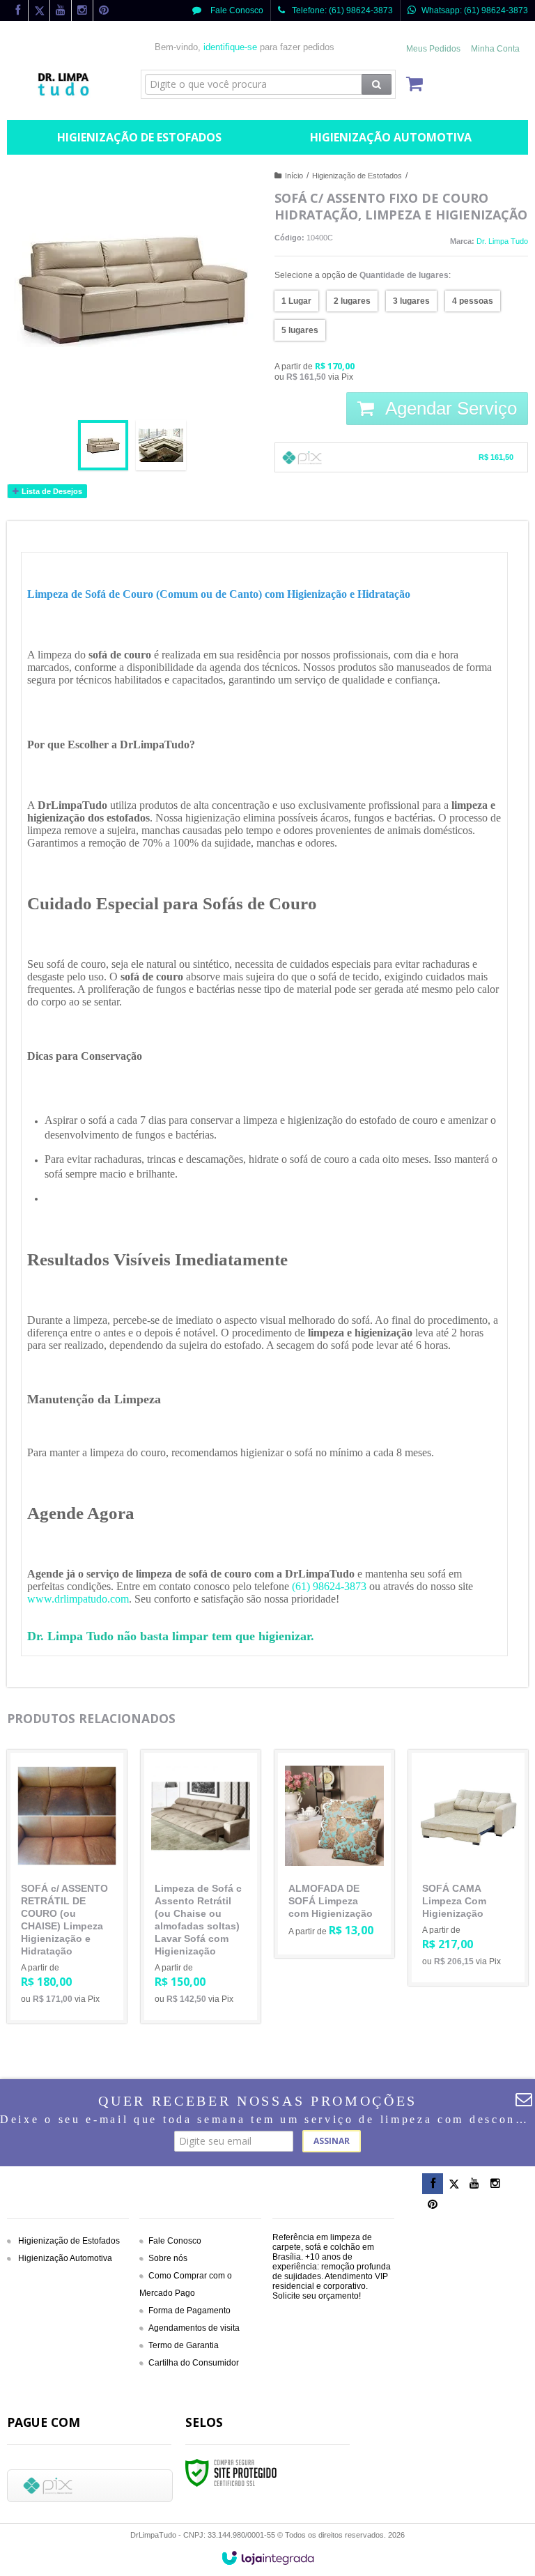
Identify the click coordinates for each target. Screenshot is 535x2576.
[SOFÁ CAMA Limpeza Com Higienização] (468, 1868)
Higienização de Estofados (357, 176)
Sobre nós (168, 2258)
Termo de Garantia (184, 2345)
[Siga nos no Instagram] (82, 11)
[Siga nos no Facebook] (17, 11)
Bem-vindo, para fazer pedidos (245, 47)
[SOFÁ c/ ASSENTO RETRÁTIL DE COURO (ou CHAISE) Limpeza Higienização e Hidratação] (67, 1887)
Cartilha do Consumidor (194, 2363)
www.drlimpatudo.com (78, 1599)
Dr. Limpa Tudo (502, 241)
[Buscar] (377, 84)
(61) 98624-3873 (329, 1586)
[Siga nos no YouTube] (474, 2184)
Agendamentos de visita (194, 2328)
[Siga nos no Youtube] (61, 11)
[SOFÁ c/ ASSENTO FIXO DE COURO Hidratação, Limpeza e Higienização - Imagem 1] (103, 445)
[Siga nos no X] (39, 11)
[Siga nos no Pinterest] (104, 11)
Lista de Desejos (51, 491)
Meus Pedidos (433, 49)
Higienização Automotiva (65, 2258)
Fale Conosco (236, 10)
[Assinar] (332, 2141)
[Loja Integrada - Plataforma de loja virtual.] (268, 2558)
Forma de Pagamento (189, 2311)
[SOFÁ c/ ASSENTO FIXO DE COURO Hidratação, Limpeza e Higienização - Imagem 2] (161, 445)
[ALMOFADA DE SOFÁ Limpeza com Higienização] (334, 1854)
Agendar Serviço (449, 408)
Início (294, 176)
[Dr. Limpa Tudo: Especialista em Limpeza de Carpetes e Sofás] (67, 67)
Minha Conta (495, 49)
